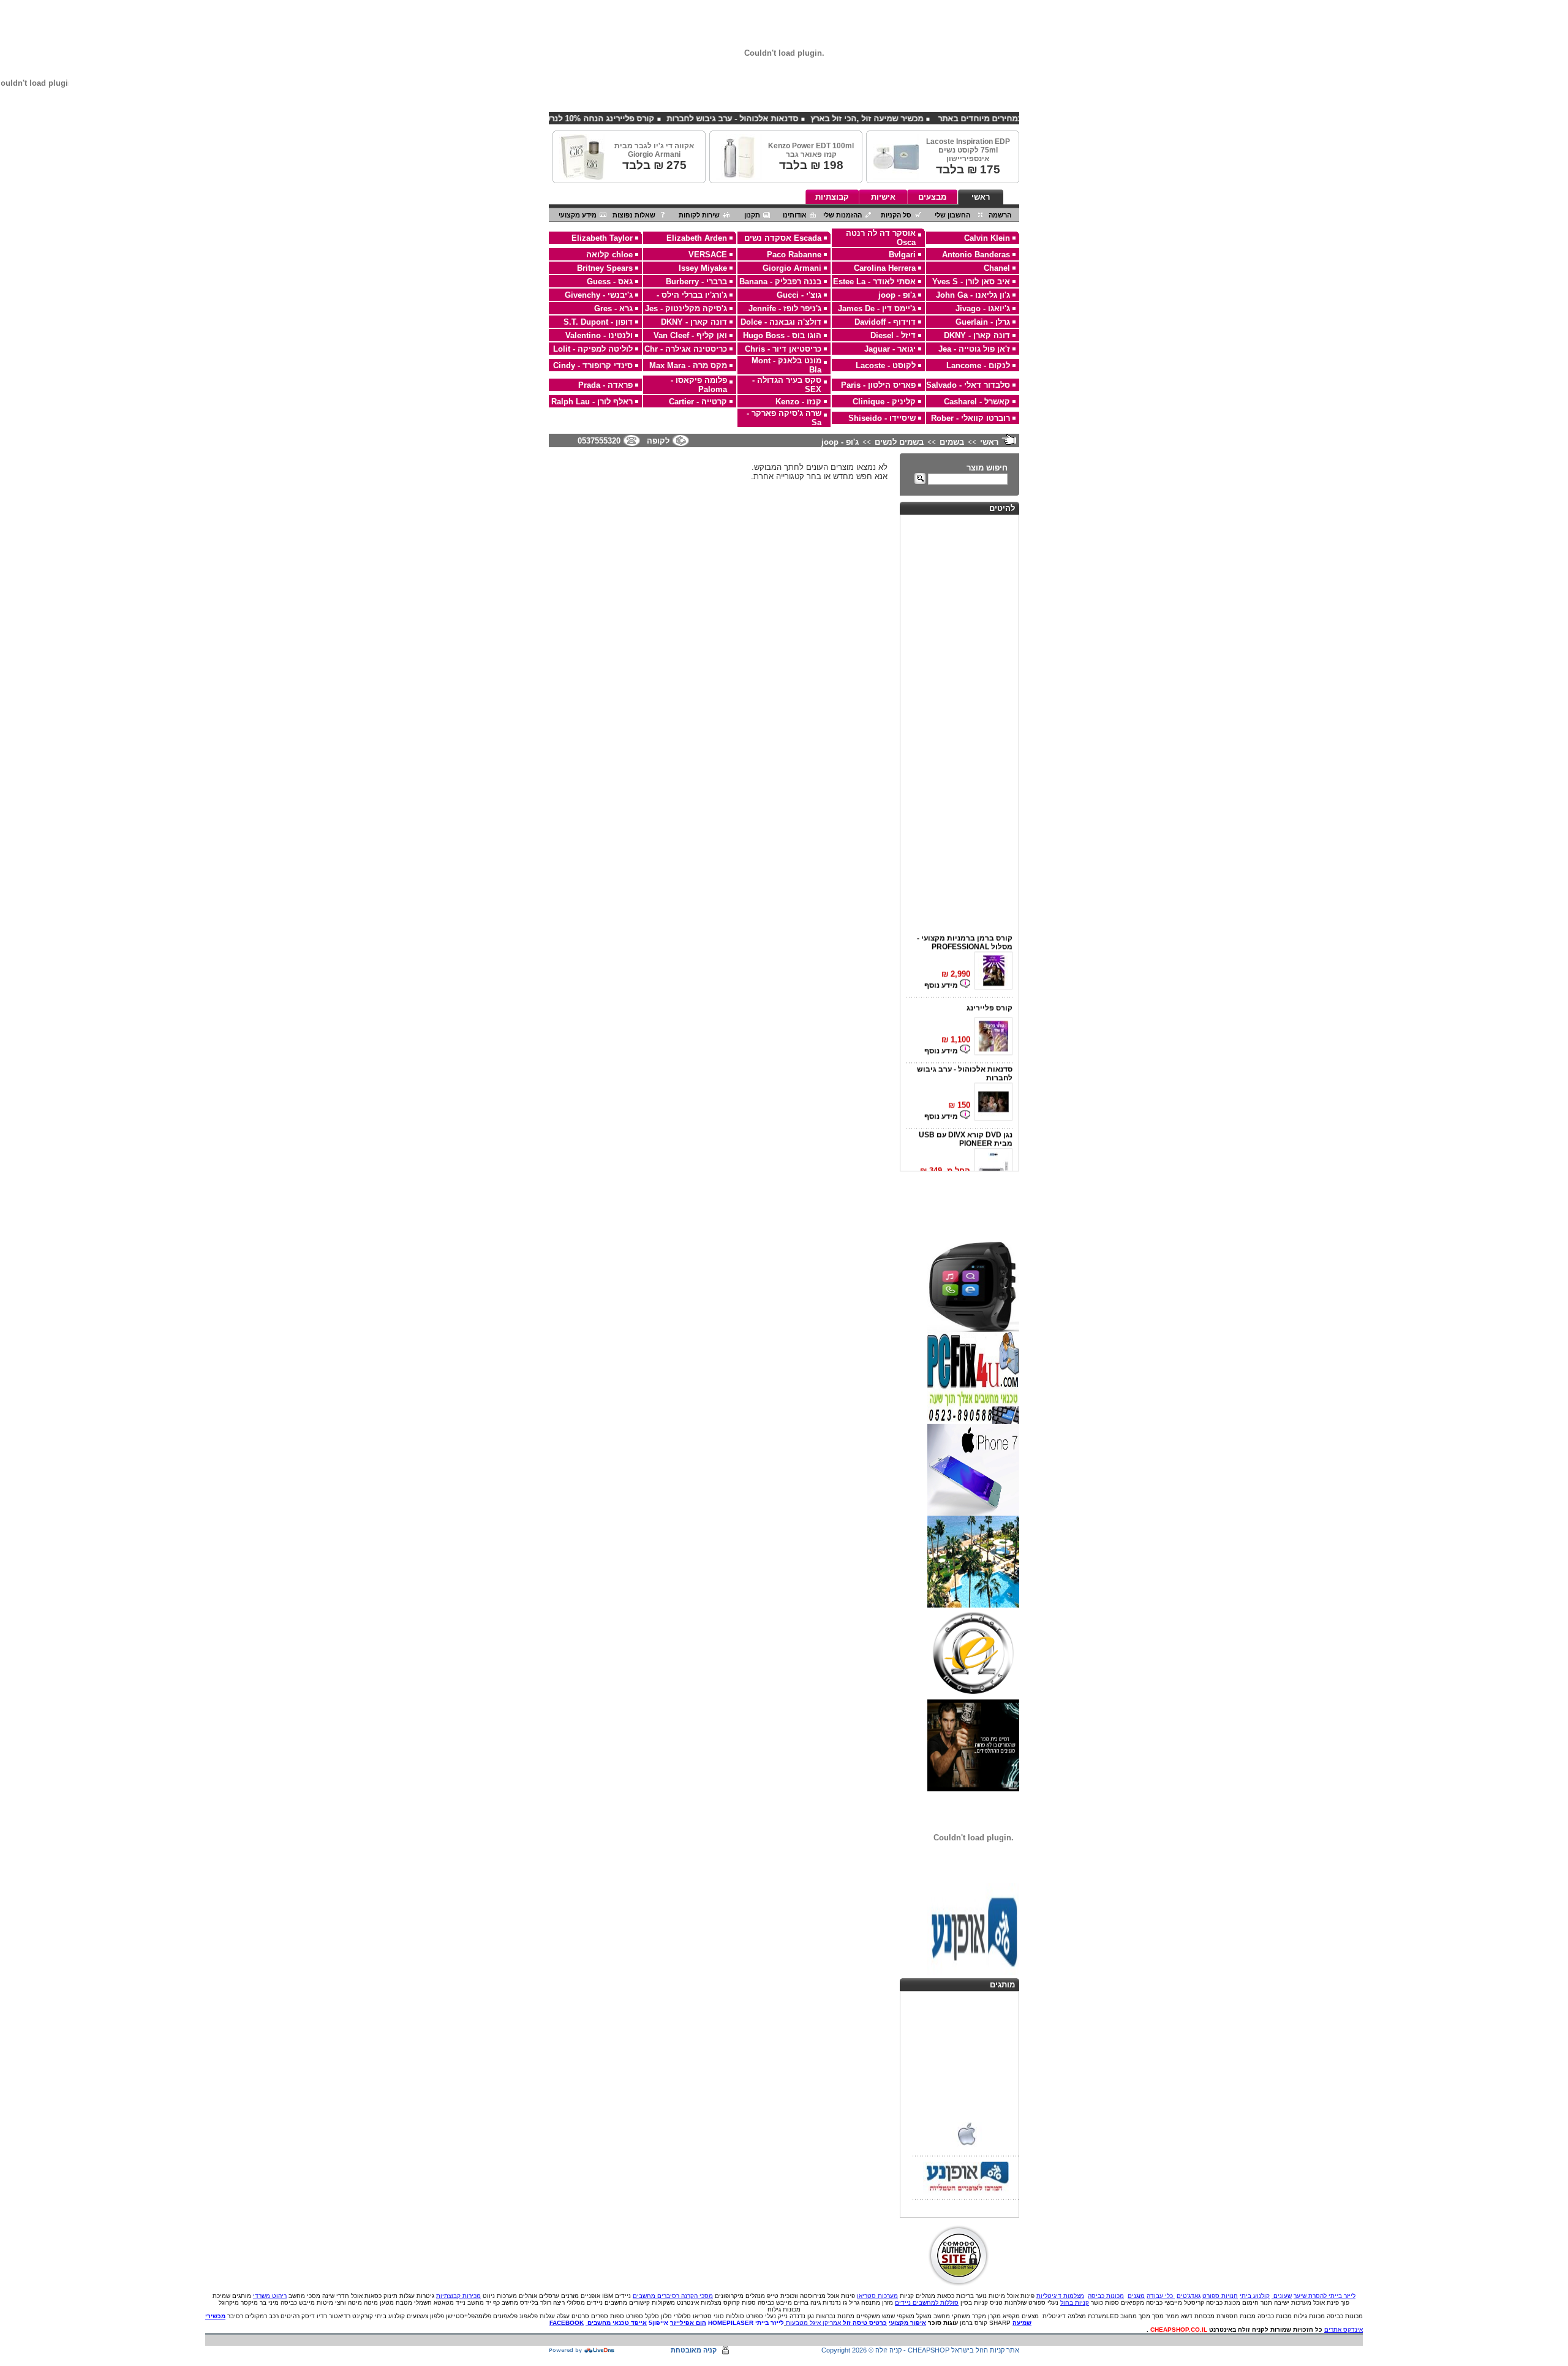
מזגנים (1136, 2296)
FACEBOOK (567, 2323)
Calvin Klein (987, 238)
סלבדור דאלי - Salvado (968, 385)
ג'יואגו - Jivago (983, 308)
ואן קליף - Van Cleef (690, 335)
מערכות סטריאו (877, 2296)
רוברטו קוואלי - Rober (971, 418)
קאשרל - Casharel (977, 402)
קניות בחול (1075, 2303)
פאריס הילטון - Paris (878, 385)
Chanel (997, 268)
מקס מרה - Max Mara (688, 365)
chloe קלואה (609, 255)
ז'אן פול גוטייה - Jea (974, 349)
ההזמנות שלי (842, 215)
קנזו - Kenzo (798, 402)
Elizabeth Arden (697, 238)
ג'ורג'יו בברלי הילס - (692, 295)
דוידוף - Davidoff (885, 322)
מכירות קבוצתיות (458, 2296)
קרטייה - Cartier (698, 402)
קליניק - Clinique (884, 402)
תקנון (752, 215)
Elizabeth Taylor (602, 238)
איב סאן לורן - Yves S (971, 282)
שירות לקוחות (699, 215)
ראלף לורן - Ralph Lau (592, 402)
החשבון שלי (952, 215)
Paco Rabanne (794, 255)
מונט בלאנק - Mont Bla (786, 365)
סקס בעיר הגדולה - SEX (787, 385)
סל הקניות (896, 215)
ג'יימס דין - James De (877, 308)
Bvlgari (902, 255)
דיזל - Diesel (893, 335)
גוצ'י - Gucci (799, 295)
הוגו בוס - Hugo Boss (782, 335)
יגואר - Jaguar (890, 349)
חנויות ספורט (1220, 2296)
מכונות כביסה (1106, 2296)
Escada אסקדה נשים (783, 238)
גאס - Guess (610, 282)
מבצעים (932, 197)
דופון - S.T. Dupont (598, 322)
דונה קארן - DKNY (694, 322)
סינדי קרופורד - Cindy (593, 365)
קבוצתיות (832, 197)
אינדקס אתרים (1344, 2330)
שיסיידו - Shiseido (882, 418)
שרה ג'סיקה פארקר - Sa (784, 418)
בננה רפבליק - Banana (780, 282)
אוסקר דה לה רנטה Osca (881, 238)
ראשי (981, 197)
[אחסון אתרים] (582, 2351)
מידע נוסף (942, 972)
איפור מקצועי (907, 2323)
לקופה (658, 441)
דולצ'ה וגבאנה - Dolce (781, 322)
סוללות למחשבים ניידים (927, 2303)
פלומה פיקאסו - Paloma (699, 385)
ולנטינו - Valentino (599, 335)
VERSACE (708, 255)
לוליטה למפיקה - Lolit (593, 349)
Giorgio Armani (792, 268)
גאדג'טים (1189, 2296)
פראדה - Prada (605, 385)
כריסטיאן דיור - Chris (783, 349)
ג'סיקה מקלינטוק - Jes (686, 308)
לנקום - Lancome (978, 365)
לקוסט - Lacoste (886, 365)
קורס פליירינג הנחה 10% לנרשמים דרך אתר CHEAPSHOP (616, 119)
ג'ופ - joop (897, 295)
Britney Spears (605, 268)
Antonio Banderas (976, 255)
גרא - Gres (613, 308)
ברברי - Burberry (696, 282)
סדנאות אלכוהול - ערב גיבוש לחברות (800, 119)
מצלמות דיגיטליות (1060, 2296)
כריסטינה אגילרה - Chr (686, 349)
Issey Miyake (703, 268)
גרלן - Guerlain (983, 322)
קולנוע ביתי (1255, 2296)
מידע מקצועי (578, 215)
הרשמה (1000, 215)
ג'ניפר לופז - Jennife (785, 308)
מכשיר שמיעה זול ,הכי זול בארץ (934, 119)
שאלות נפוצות (634, 215)
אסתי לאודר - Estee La (874, 282)
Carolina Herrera (885, 268)
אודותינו (795, 215)
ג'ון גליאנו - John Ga (973, 295)
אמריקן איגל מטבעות (813, 2323)
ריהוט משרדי (270, 2296)
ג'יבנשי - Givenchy (599, 295)
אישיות (883, 197)
